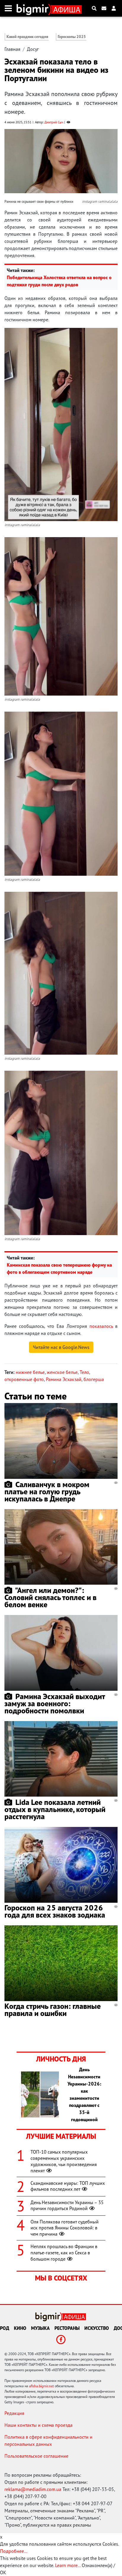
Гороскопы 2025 (72, 37)
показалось (101, 1326)
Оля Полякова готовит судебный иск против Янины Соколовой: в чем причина (65, 2228)
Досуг (33, 49)
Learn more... (68, 2565)
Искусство (97, 2328)
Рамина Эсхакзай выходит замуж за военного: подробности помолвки (55, 1703)
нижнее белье (30, 1372)
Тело (84, 1372)
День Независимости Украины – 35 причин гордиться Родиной (67, 2205)
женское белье (62, 1372)
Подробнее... (14, 2551)
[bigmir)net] (34, 8)
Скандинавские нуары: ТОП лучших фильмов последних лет (68, 2186)
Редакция (14, 2413)
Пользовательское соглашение (36, 2456)
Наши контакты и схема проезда (38, 2425)
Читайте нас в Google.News (61, 1347)
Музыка (40, 2328)
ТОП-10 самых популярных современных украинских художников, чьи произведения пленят (64, 2161)
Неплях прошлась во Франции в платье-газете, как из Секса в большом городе (64, 2253)
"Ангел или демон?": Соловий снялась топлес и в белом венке (50, 1597)
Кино (20, 2328)
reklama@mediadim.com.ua (33, 2489)
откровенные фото (24, 1379)
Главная (12, 49)
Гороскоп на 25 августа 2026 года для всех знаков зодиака (55, 1911)
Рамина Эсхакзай (64, 1379)
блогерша (94, 1379)
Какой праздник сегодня (27, 37)
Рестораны (67, 2328)
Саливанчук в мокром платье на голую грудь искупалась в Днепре (47, 1491)
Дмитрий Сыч (54, 122)
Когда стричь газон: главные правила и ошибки (53, 2010)
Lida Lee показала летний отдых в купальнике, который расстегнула (55, 1809)
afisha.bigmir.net (41, 2386)
